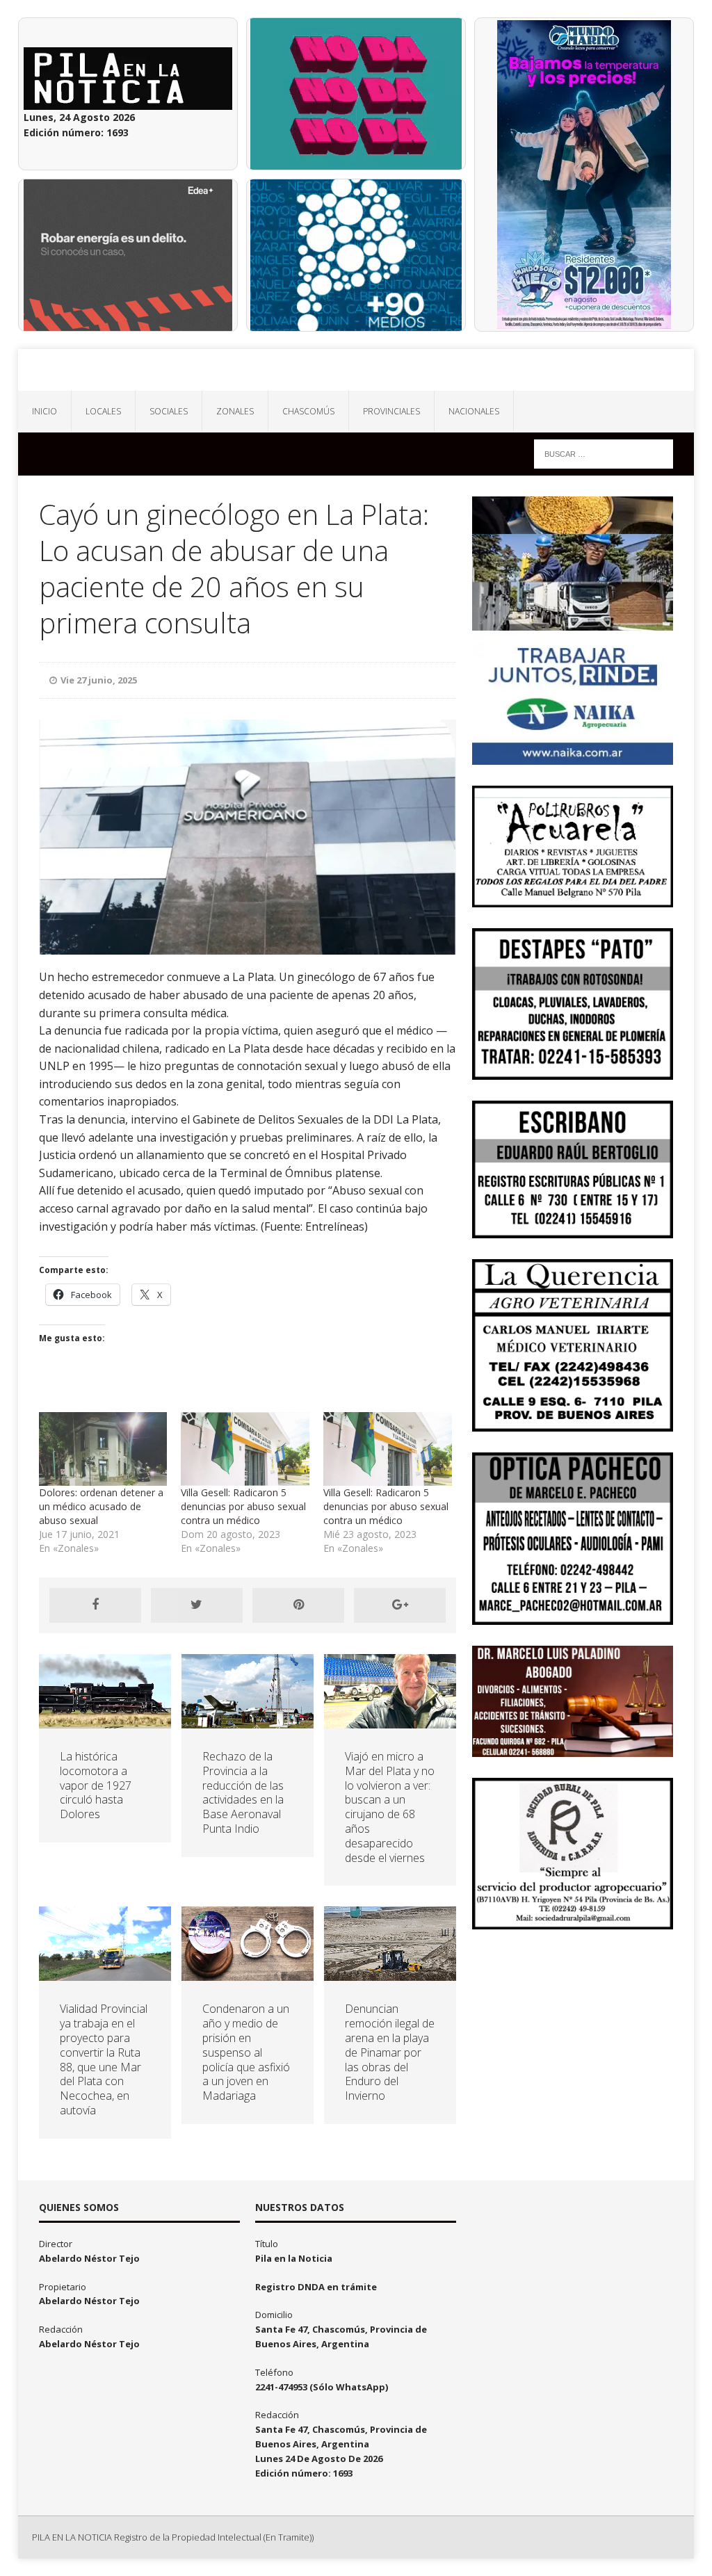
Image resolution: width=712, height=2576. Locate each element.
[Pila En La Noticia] (356, 370)
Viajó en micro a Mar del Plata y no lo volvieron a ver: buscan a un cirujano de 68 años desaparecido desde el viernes (390, 1807)
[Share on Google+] (400, 1605)
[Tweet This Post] (197, 1605)
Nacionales (474, 411)
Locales (103, 411)
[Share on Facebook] (95, 1605)
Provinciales (391, 411)
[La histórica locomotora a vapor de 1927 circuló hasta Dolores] (105, 1720)
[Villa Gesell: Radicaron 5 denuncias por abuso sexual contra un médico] (245, 1449)
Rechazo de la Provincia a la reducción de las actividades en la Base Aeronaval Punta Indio (243, 1792)
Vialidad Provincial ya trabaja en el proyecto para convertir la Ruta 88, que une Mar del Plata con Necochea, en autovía (104, 2059)
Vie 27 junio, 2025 (99, 680)
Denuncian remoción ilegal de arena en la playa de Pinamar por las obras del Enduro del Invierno (390, 2052)
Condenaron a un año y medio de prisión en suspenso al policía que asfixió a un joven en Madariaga (246, 2052)
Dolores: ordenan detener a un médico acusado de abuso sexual (101, 1506)
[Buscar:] (604, 453)
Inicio (44, 411)
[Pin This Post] (298, 1605)
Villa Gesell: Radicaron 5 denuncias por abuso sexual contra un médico (243, 1506)
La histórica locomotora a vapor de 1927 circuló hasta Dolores (96, 1785)
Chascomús (308, 411)
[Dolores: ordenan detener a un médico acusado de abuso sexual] (103, 1449)
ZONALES (235, 411)
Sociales (169, 411)
